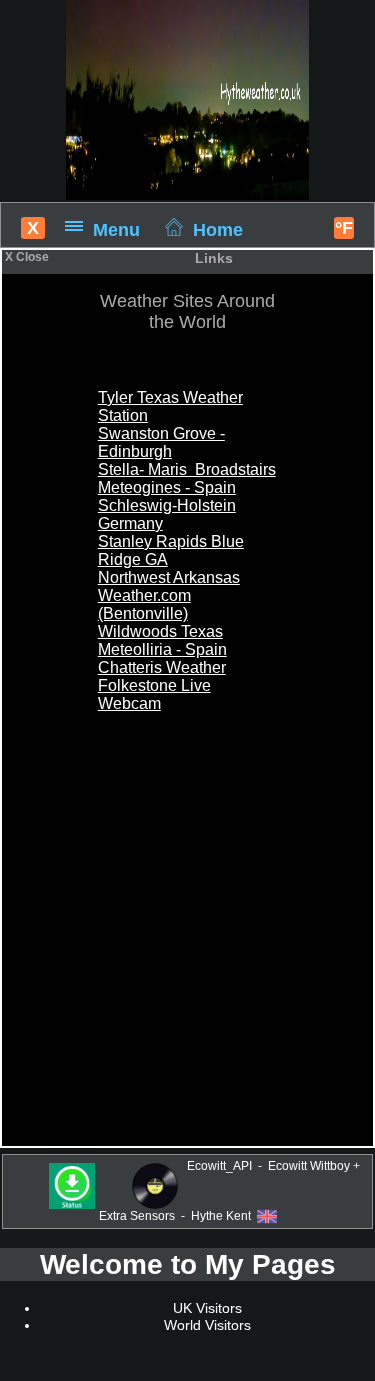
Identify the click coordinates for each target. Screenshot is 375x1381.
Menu (116, 229)
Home (218, 229)
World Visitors (207, 1325)
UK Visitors (207, 1308)
